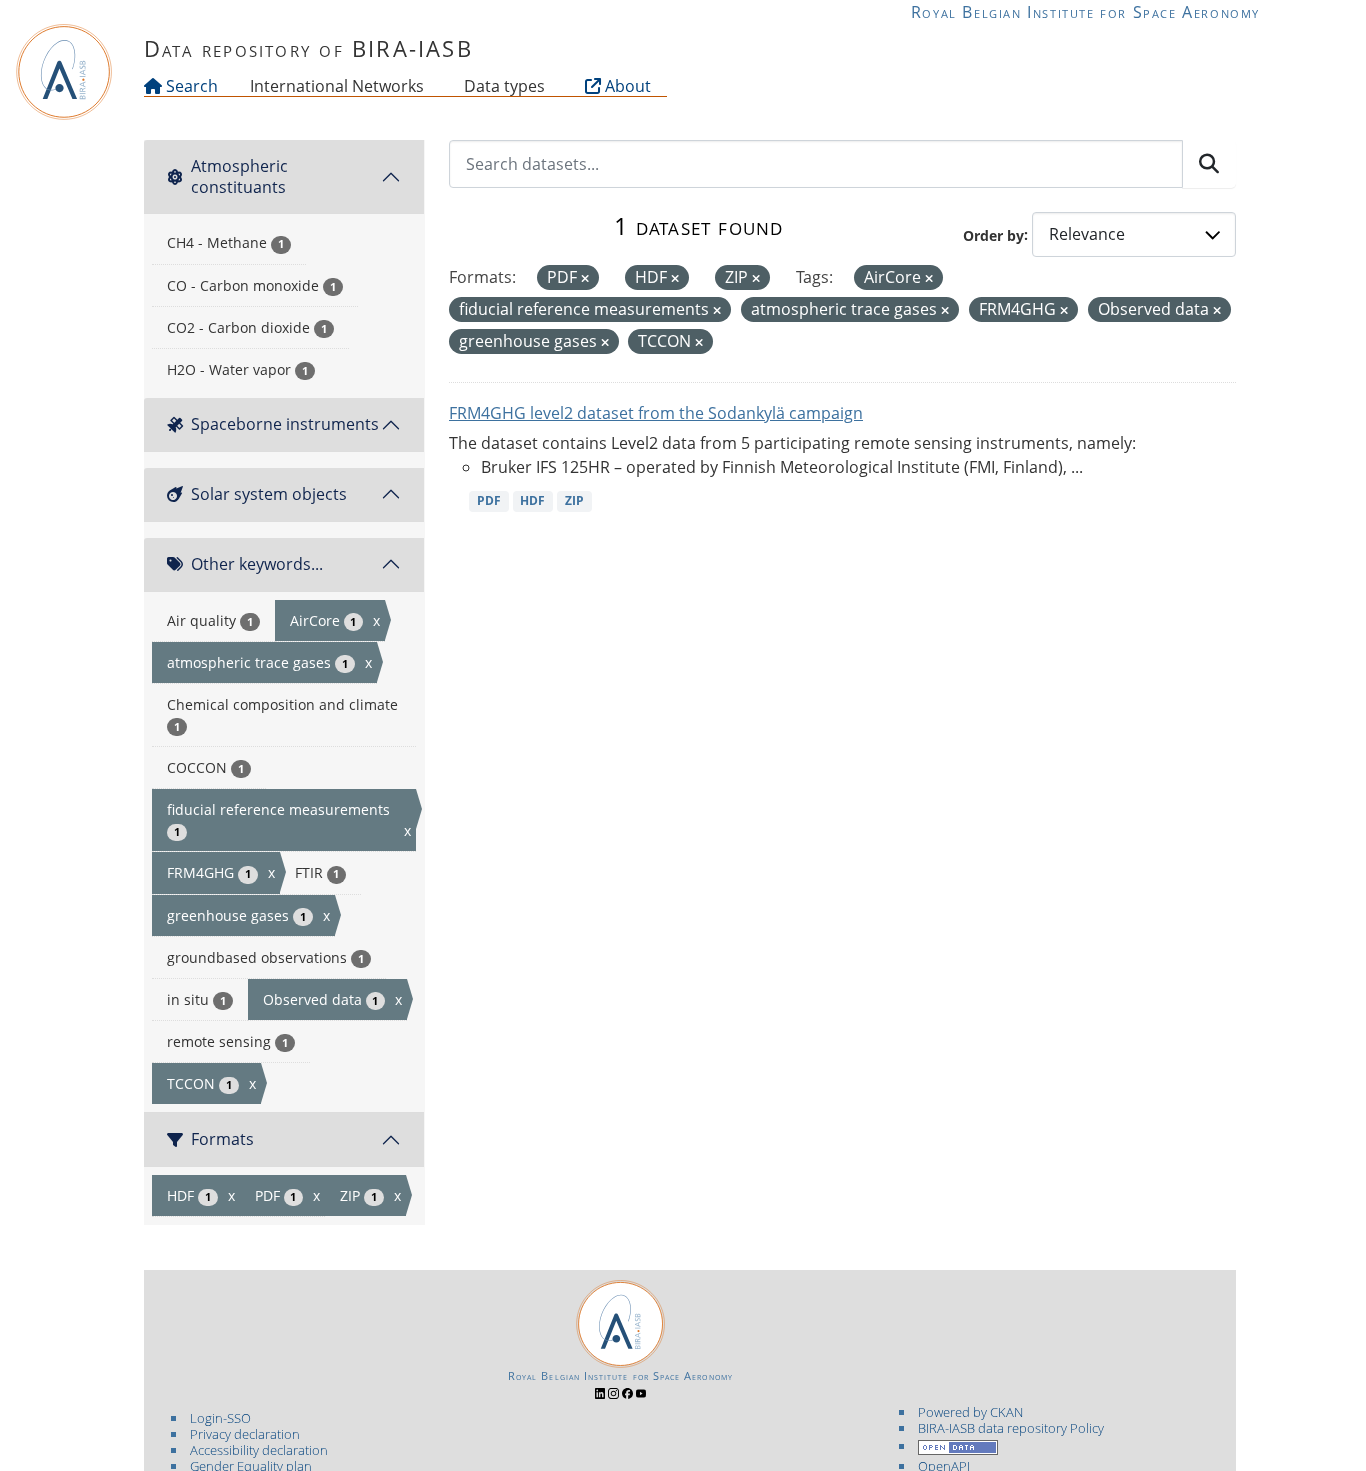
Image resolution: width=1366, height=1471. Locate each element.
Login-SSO (220, 1418)
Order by (993, 234)
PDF (489, 500)
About (626, 86)
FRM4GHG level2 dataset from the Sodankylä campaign (656, 413)
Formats (222, 1139)
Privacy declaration (245, 1434)
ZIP (574, 500)
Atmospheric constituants (239, 176)
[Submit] (1209, 164)
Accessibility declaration (259, 1450)
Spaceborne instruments (285, 424)
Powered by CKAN (970, 1412)
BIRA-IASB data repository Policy (1011, 1428)
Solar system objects (269, 494)
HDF (532, 500)
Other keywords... (257, 564)
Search (190, 86)
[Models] (428, 86)
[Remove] (585, 278)
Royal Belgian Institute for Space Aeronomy (1085, 12)
